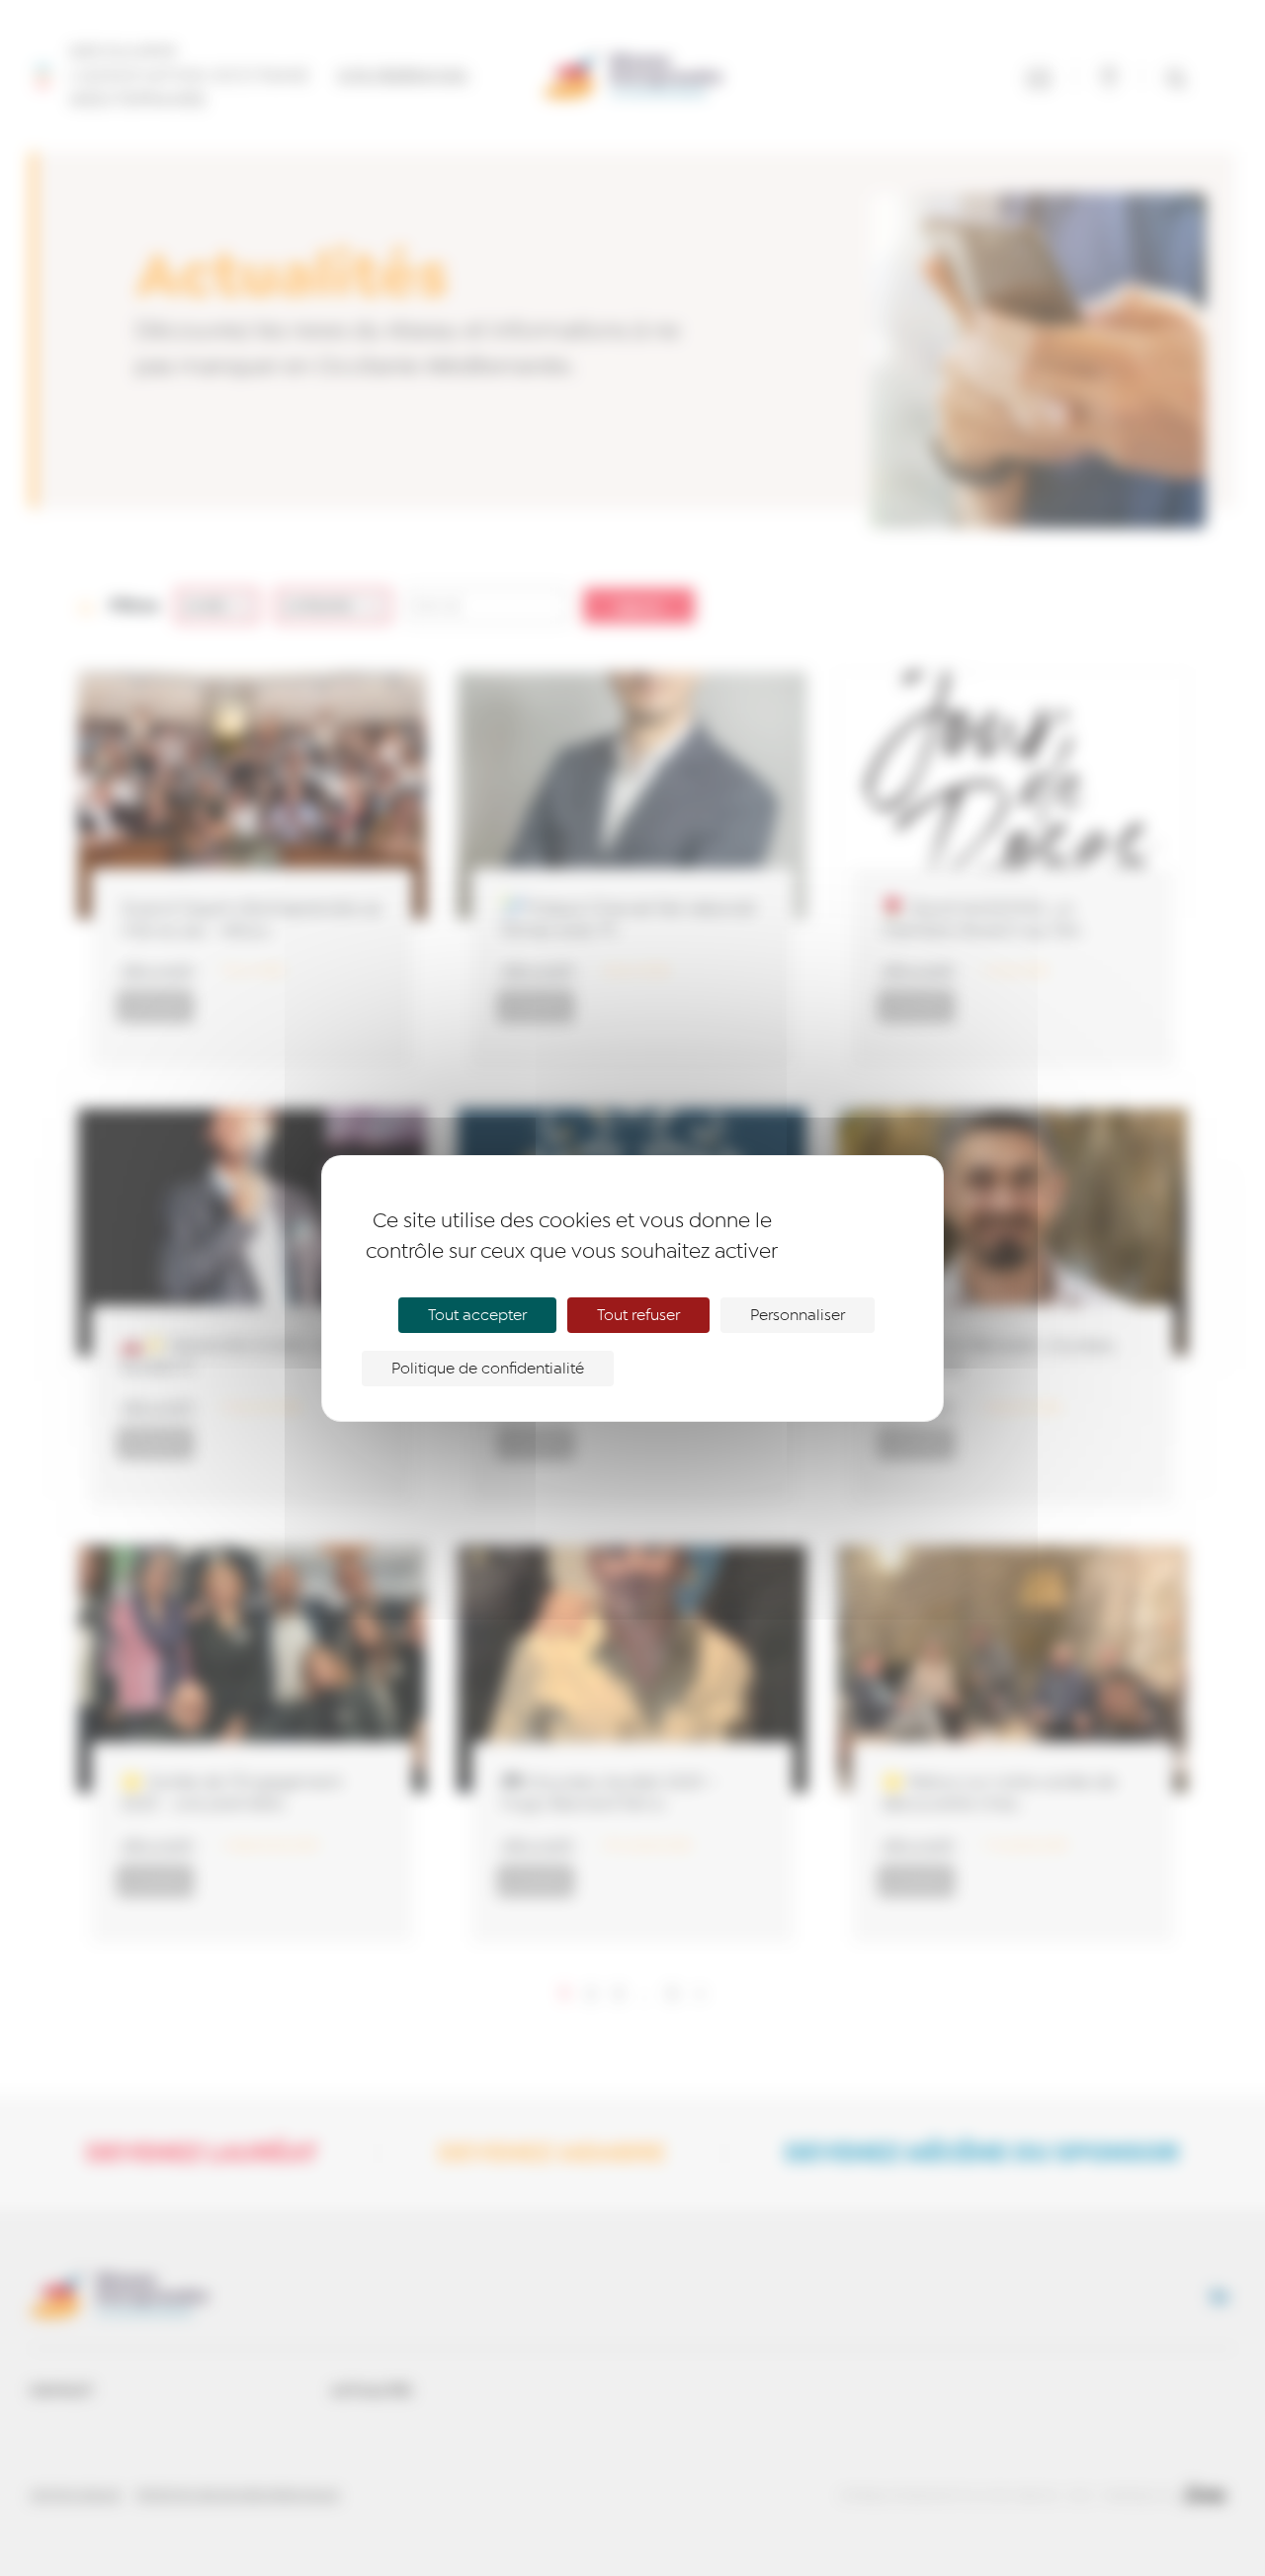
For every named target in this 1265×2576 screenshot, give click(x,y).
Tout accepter (477, 1315)
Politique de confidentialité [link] (488, 1369)
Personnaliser (798, 1315)
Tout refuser (638, 1315)
